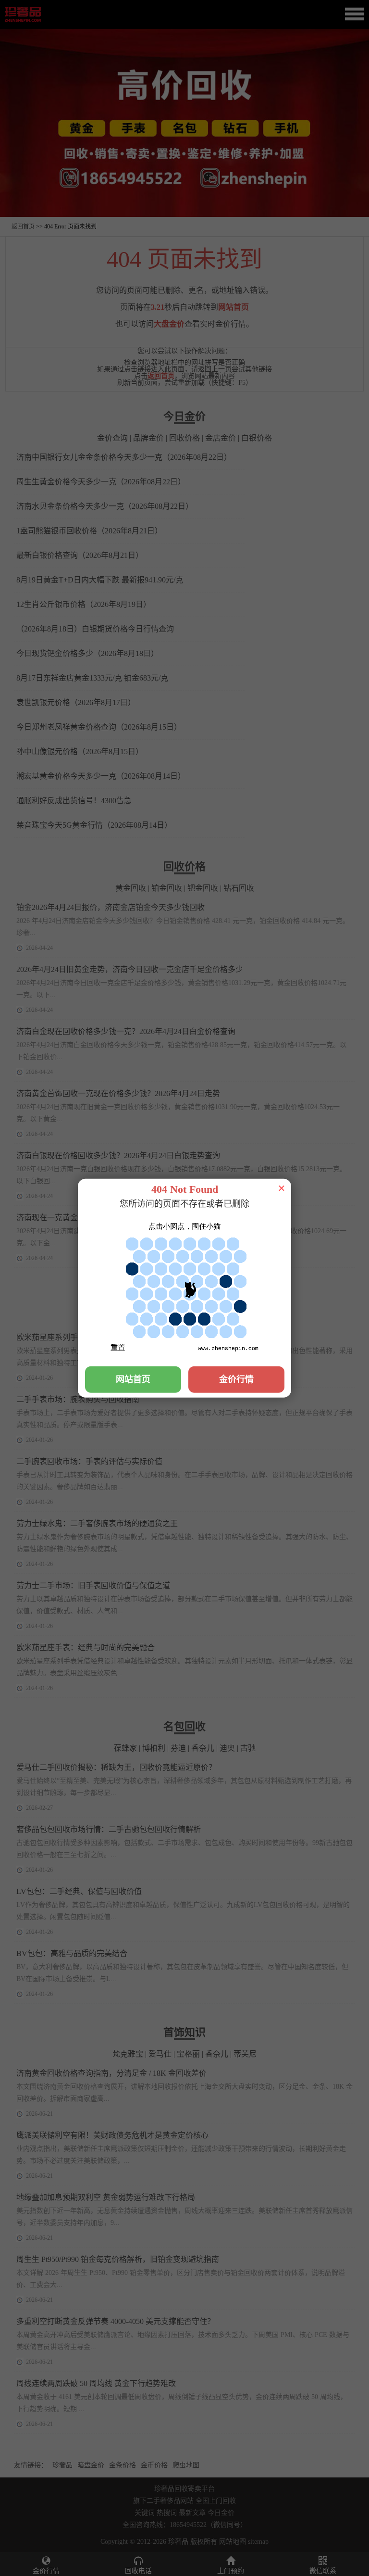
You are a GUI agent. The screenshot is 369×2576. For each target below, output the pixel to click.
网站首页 (133, 1379)
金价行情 (236, 1379)
